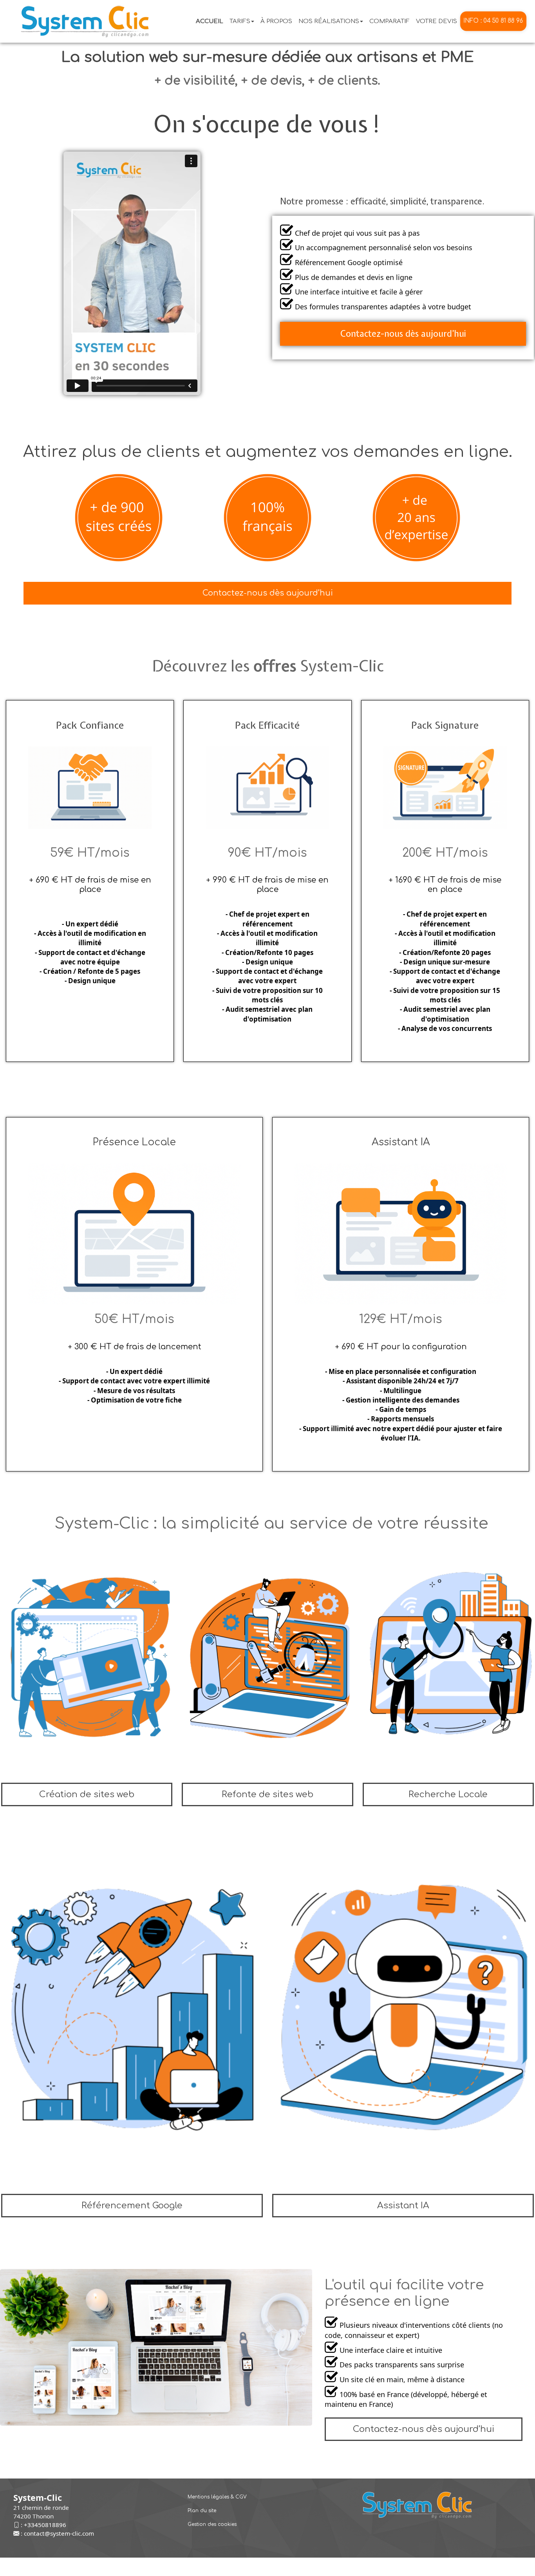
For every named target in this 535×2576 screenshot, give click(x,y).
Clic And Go (311, 2567)
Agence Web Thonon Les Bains (154, 2567)
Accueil (210, 21)
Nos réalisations (329, 21)
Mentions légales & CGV (217, 2497)
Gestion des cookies (212, 2524)
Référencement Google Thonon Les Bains (244, 2567)
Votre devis (436, 21)
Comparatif (390, 21)
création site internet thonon (362, 2567)
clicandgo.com (418, 2567)
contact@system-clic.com (59, 2533)
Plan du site (202, 2511)
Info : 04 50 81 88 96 (493, 21)
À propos (276, 21)
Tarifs (240, 21)
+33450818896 (45, 2525)
